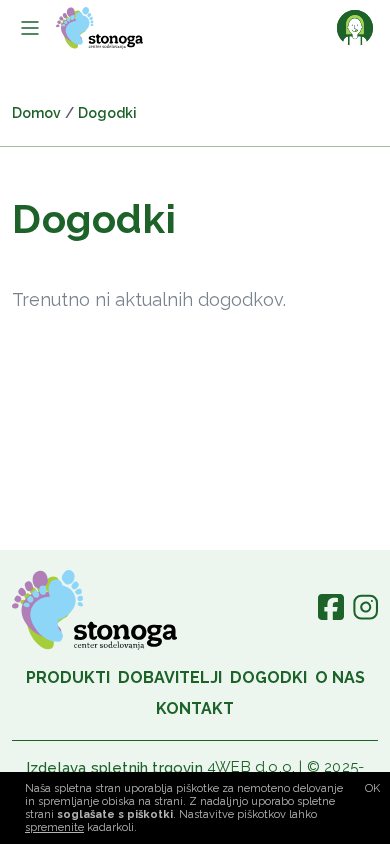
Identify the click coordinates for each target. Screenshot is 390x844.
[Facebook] (331, 614)
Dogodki (268, 677)
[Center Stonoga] (99, 28)
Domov (36, 113)
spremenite (54, 827)
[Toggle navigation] (30, 28)
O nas (340, 677)
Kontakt (195, 708)
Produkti (68, 677)
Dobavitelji (170, 677)
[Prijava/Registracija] (355, 28)
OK (372, 788)
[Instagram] (365, 614)
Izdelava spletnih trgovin (114, 768)
